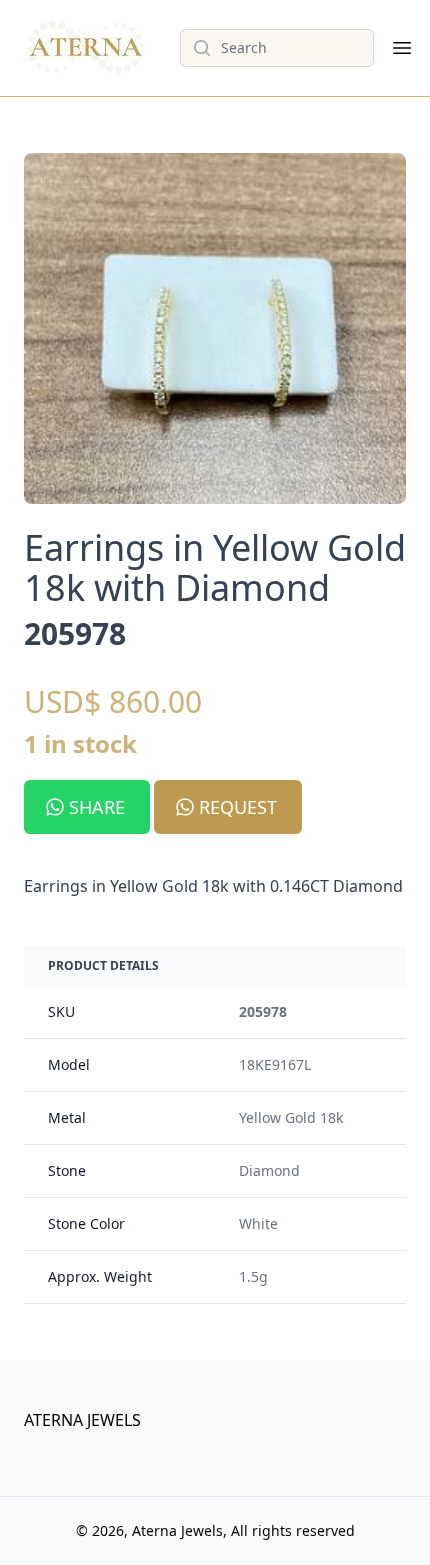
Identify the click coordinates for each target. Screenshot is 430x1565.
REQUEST (238, 807)
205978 (263, 1011)
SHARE (97, 807)
